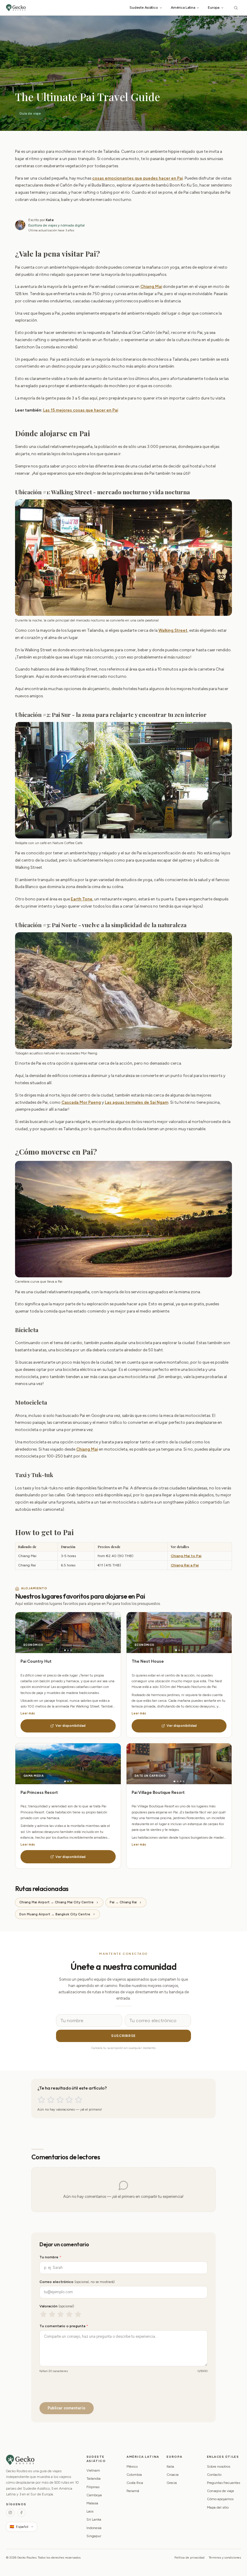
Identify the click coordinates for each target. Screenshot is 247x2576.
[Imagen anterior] (42, 1633)
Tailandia (37, 84)
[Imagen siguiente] (94, 1633)
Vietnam (93, 2470)
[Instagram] (10, 2513)
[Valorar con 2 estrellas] (51, 2100)
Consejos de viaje (220, 2491)
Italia (170, 2466)
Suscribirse (123, 2036)
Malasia (92, 2503)
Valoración (57, 2306)
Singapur (94, 2536)
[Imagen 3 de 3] (71, 1650)
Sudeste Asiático (144, 7)
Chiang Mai (151, 286)
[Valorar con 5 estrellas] (78, 2100)
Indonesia (94, 2528)
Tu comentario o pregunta (64, 2326)
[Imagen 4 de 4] (184, 1781)
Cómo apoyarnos (220, 2499)
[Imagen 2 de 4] (178, 1781)
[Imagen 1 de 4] (175, 1781)
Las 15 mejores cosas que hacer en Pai (81, 410)
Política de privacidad (189, 2557)
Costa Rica (135, 2483)
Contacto (214, 2475)
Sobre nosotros (219, 2466)
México (132, 2466)
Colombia (134, 2475)
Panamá (133, 2491)
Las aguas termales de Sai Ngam (137, 1102)
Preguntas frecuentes (224, 2483)
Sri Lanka (94, 2519)
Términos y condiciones (225, 2557)
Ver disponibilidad (70, 1726)
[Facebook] (22, 2513)
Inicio (19, 84)
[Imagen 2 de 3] (68, 1650)
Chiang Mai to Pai (186, 1556)
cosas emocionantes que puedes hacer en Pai (138, 178)
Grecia (172, 2483)
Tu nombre (50, 2257)
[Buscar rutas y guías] (236, 8)
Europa (214, 7)
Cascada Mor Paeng (81, 1102)
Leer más (28, 1713)
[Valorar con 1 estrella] (41, 2100)
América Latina (183, 7)
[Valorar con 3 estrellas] (60, 2100)
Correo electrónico (77, 2282)
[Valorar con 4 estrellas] (69, 2100)
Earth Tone (82, 899)
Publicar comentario (66, 2408)
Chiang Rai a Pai (185, 1565)
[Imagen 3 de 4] (181, 1781)
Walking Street (173, 630)
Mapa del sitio (218, 2507)
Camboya (94, 2495)
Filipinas (93, 2487)
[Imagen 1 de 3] (65, 1650)
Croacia (173, 2475)
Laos (90, 2511)
